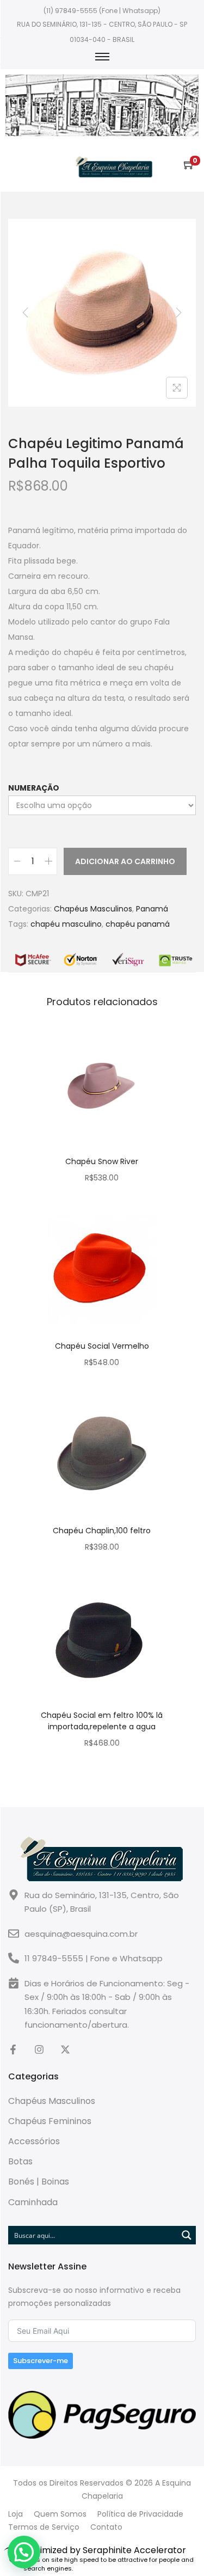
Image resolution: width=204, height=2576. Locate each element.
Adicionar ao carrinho (125, 861)
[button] (24, 2552)
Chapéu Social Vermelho (102, 1346)
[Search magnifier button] (187, 2235)
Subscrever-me (41, 2361)
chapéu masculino (66, 924)
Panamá (152, 909)
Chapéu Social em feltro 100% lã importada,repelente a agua (102, 1721)
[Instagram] (39, 2049)
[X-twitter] (65, 2049)
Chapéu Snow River (102, 1161)
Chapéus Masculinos (93, 909)
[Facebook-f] (13, 2049)
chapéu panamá (138, 924)
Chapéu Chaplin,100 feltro (102, 1531)
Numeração (34, 788)
